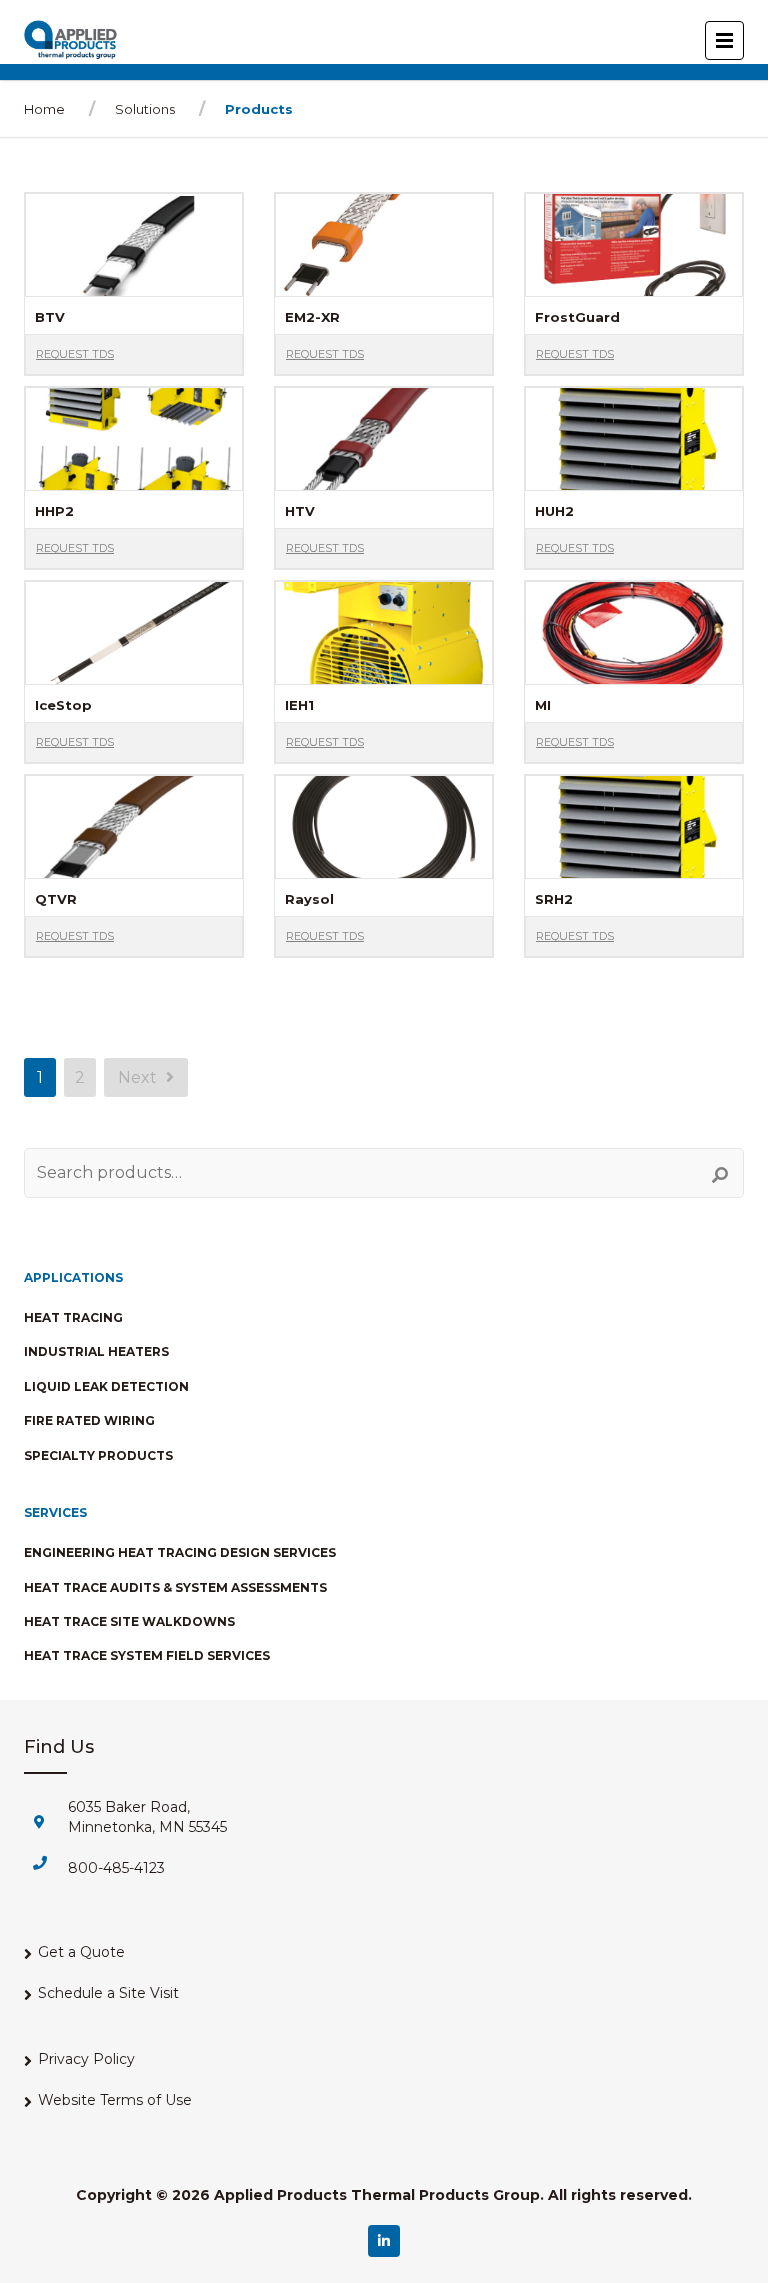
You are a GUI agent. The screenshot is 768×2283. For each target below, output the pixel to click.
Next (139, 1077)
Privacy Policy (86, 2059)
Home (44, 109)
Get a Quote (81, 1952)
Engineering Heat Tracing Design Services (180, 1552)
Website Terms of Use (115, 2100)
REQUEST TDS (75, 354)
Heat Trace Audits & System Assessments (175, 1587)
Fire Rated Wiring (89, 1420)
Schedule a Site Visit (108, 1993)
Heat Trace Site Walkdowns (129, 1621)
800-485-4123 (116, 1868)
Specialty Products (98, 1455)
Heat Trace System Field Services (147, 1655)
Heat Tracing (73, 1317)
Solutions (145, 109)
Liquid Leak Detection (106, 1386)
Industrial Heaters (96, 1351)
